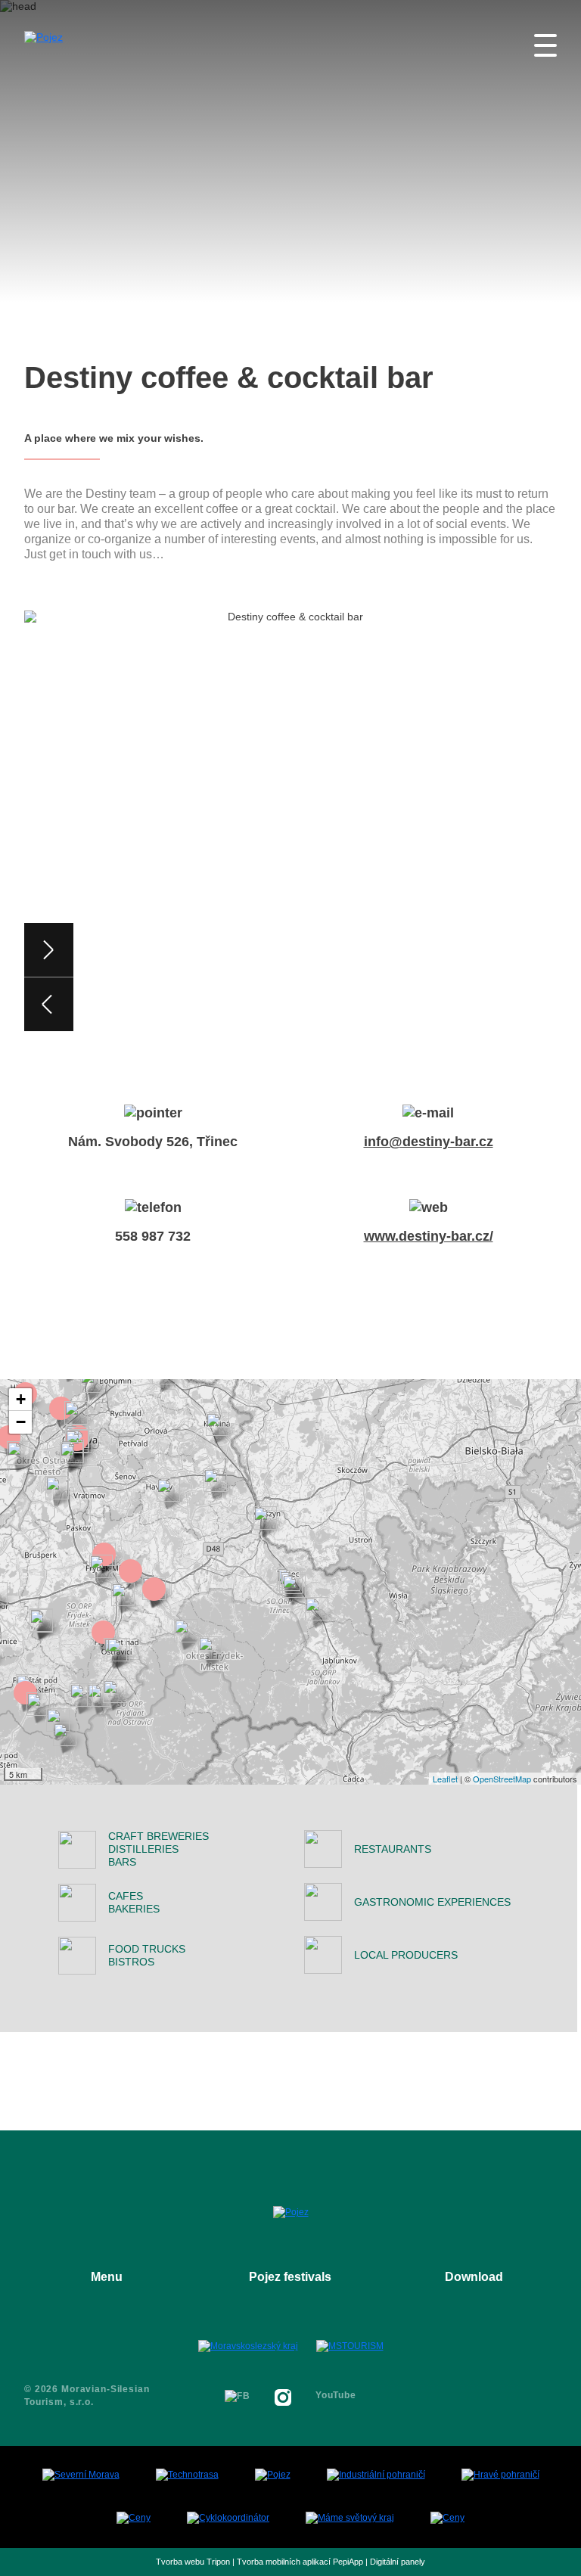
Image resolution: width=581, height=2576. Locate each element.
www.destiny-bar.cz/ (429, 1236)
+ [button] (21, 1399)
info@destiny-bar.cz (429, 1142)
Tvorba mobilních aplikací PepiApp (300, 2562)
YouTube (336, 2395)
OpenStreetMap (502, 1779)
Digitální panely (398, 2562)
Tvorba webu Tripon (193, 2562)
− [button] (21, 1422)
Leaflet (445, 1779)
